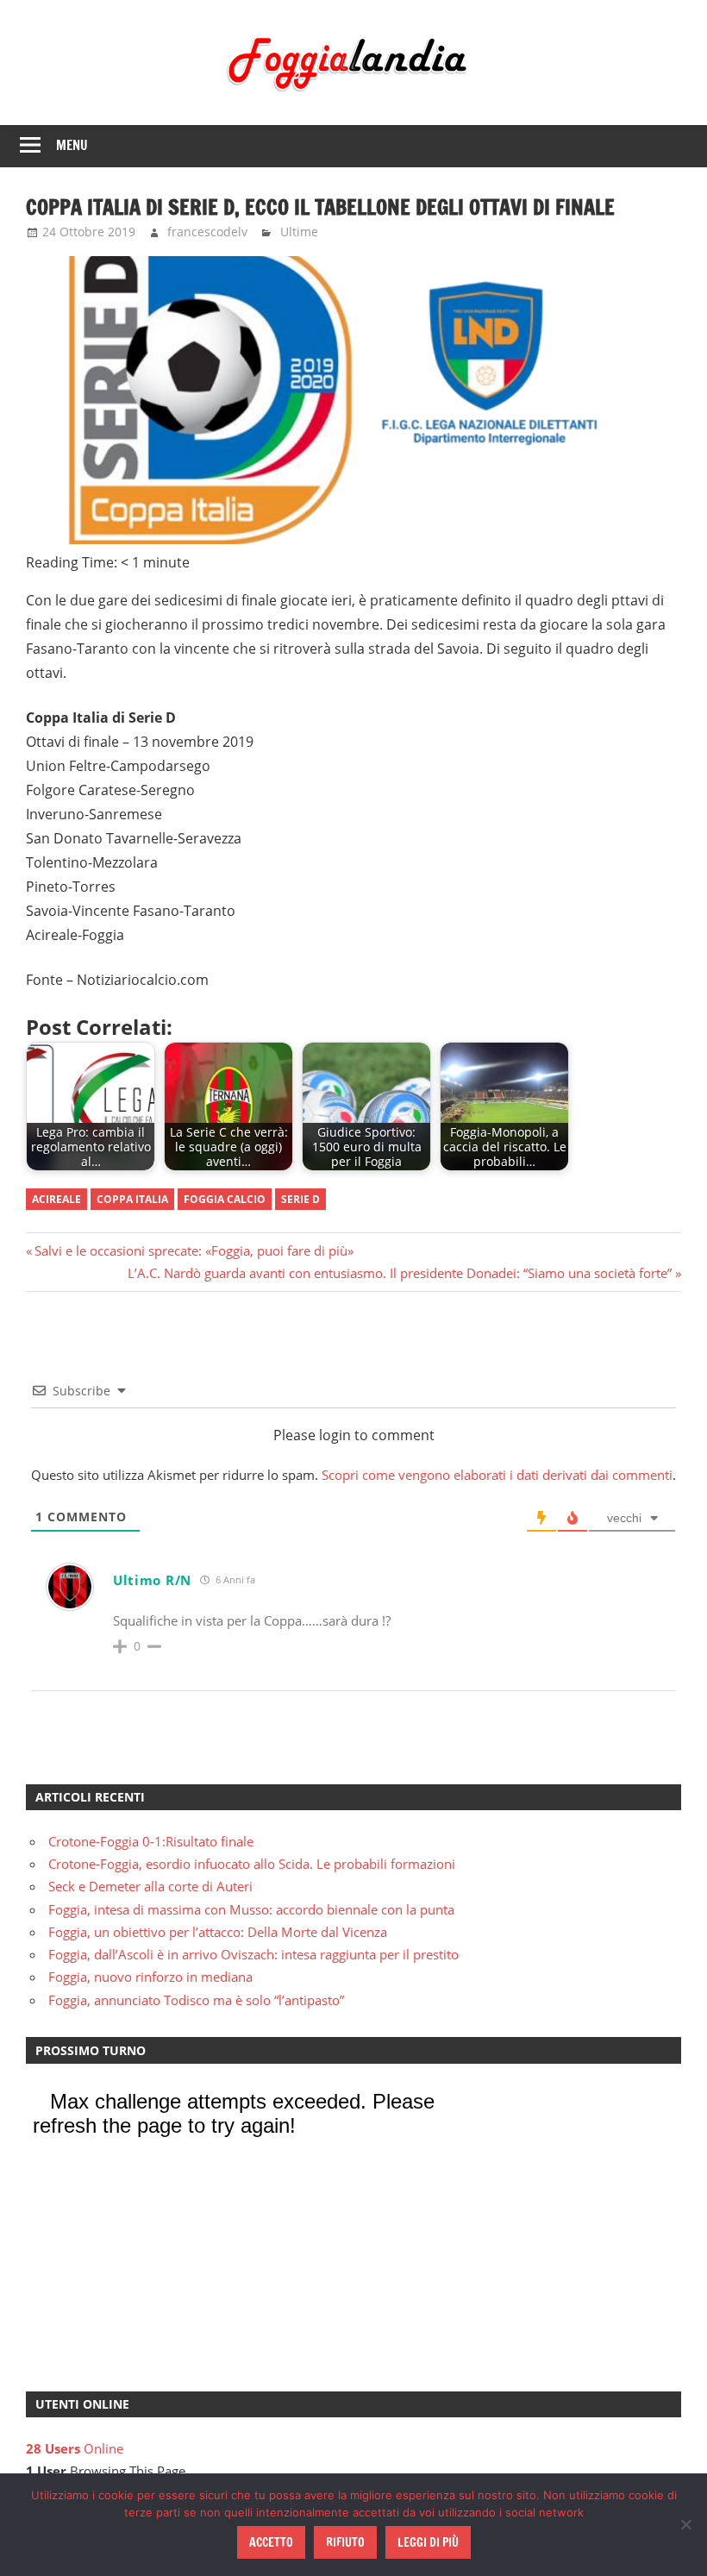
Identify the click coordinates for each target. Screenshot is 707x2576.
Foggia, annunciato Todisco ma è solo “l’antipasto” (196, 2000)
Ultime (299, 232)
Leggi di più (428, 2542)
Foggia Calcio (225, 1199)
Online (75, 2448)
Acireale (56, 1199)
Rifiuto (345, 2542)
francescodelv (207, 232)
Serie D (300, 1199)
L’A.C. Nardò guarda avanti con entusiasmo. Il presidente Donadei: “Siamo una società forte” (400, 1273)
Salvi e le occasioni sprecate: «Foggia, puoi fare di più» (194, 1250)
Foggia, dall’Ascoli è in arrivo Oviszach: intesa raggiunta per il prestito (253, 1954)
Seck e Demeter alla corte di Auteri (150, 1886)
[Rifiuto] (685, 2524)
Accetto (271, 2542)
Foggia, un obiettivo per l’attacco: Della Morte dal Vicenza (218, 1932)
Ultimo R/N (152, 1580)
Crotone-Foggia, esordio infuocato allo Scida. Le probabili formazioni (252, 1864)
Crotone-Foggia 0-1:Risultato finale (151, 1841)
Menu (72, 145)
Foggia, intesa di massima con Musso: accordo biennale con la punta (251, 1909)
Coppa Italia (132, 1199)
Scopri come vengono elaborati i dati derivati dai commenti (497, 1475)
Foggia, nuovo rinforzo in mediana (150, 1977)
